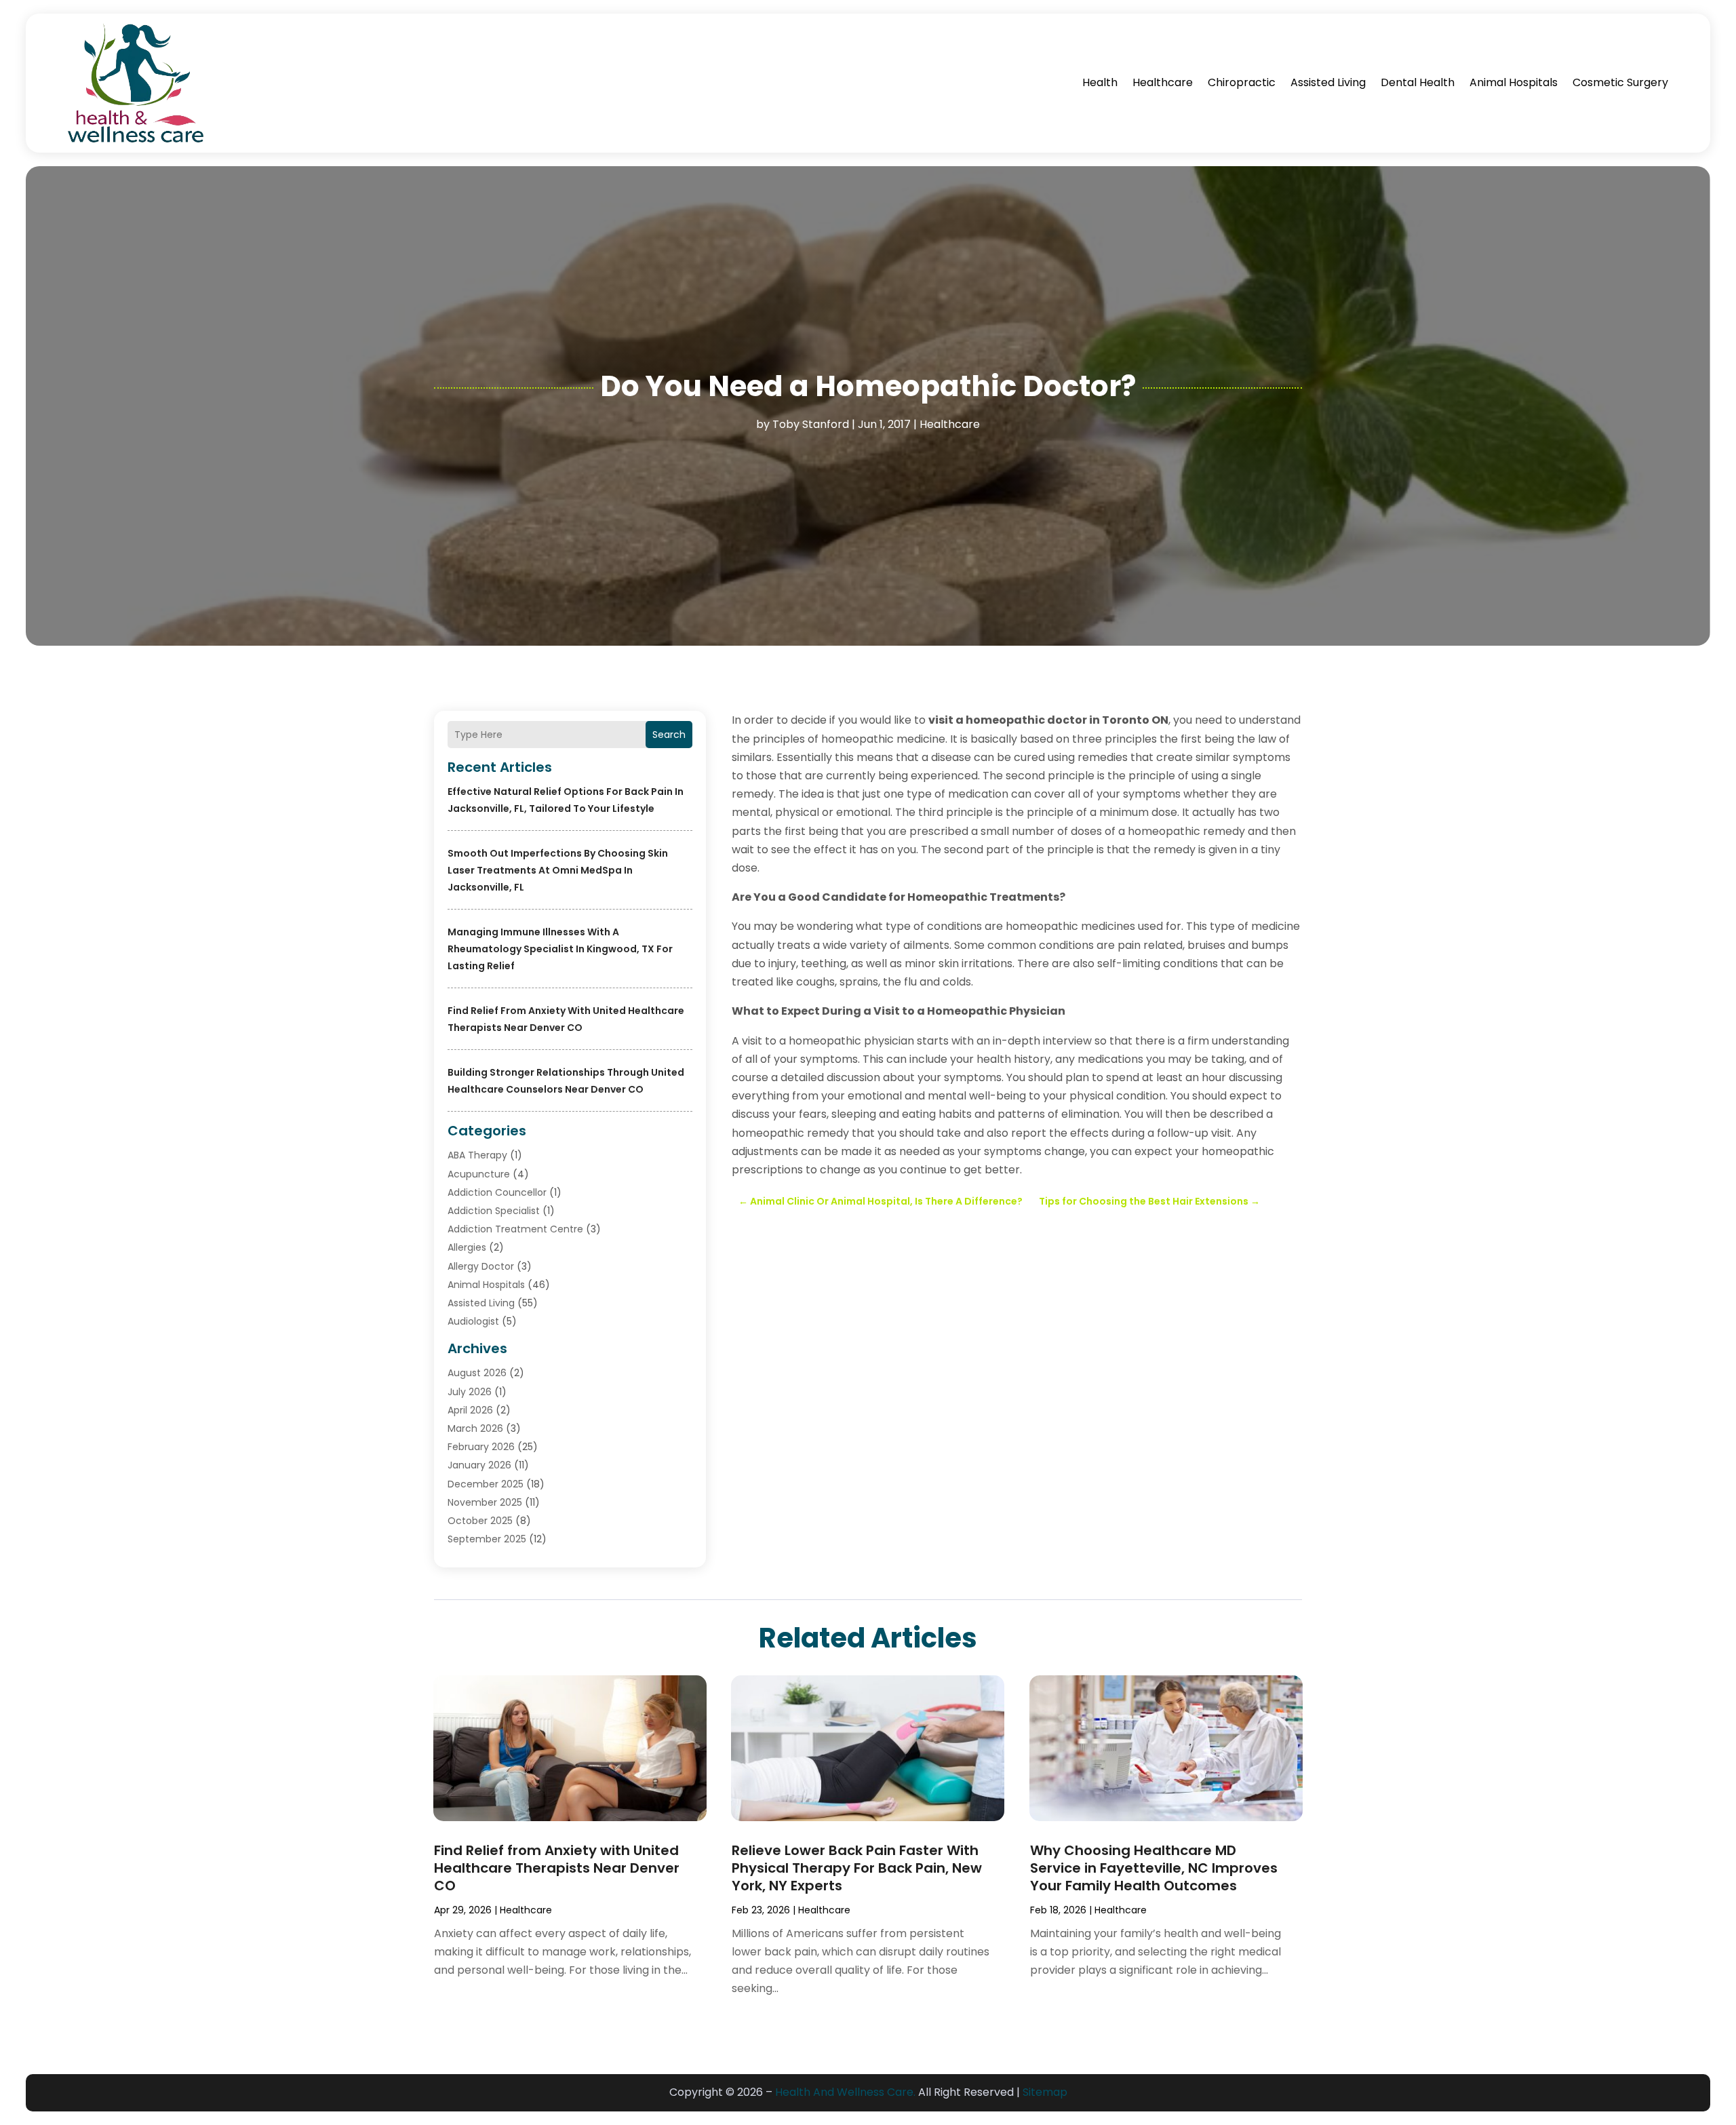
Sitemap (1045, 2092)
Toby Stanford (811, 424)
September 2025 (487, 1539)
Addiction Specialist (494, 1211)
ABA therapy (477, 1155)
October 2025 (480, 1521)
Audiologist (473, 1321)
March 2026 (475, 1428)
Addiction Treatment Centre (515, 1229)
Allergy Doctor (481, 1266)
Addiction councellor (497, 1192)
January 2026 (479, 1465)
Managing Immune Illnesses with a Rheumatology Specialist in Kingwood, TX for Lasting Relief (560, 949)
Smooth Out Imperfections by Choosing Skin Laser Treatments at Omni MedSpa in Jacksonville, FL (558, 870)
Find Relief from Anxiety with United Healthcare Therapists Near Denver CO (557, 1868)
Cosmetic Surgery (1620, 82)
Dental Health (1418, 82)
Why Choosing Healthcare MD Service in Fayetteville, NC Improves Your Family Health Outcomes (1154, 1868)
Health (1100, 82)
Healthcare (1163, 82)
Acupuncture (479, 1174)
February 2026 (481, 1447)
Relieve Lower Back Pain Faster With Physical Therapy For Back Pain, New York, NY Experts (857, 1868)
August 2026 (477, 1373)
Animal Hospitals (1514, 82)
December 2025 (486, 1484)
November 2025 (485, 1502)
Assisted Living (1328, 82)
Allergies (467, 1247)
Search (669, 735)
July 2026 (470, 1392)
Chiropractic (1242, 82)
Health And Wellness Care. (845, 2092)
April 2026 (470, 1410)
